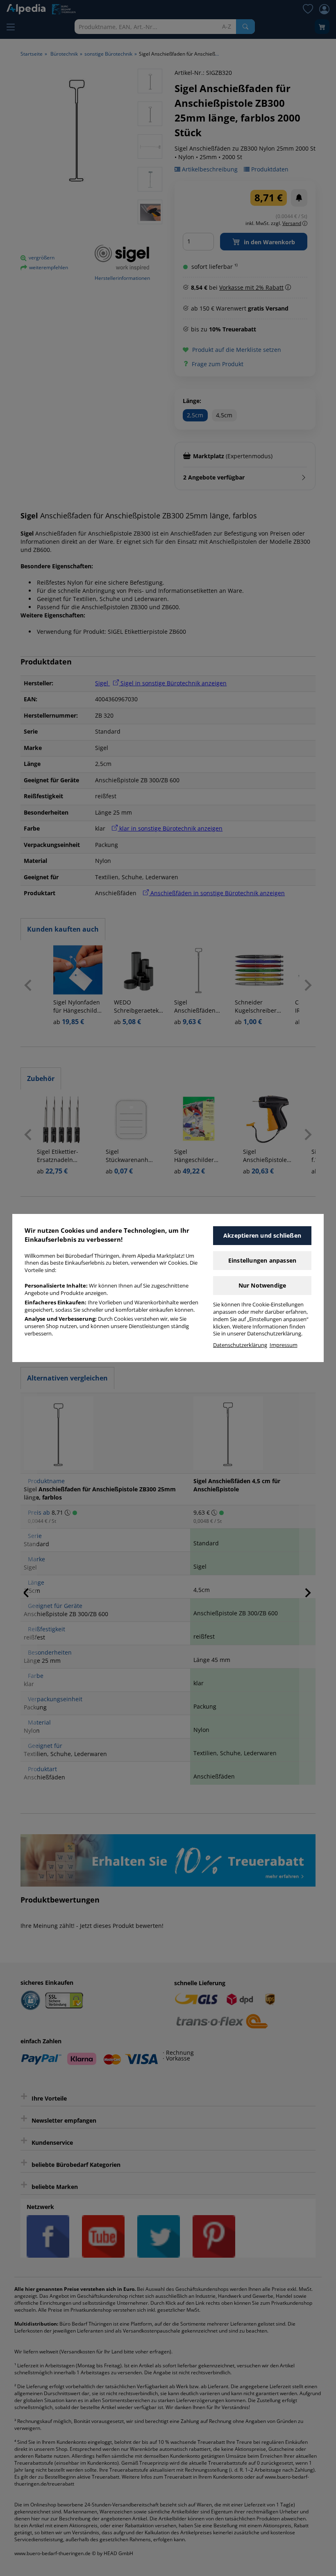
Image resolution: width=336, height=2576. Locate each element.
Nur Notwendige (262, 1285)
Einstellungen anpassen (262, 1260)
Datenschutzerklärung (240, 1345)
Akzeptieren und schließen (262, 1235)
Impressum (284, 1345)
